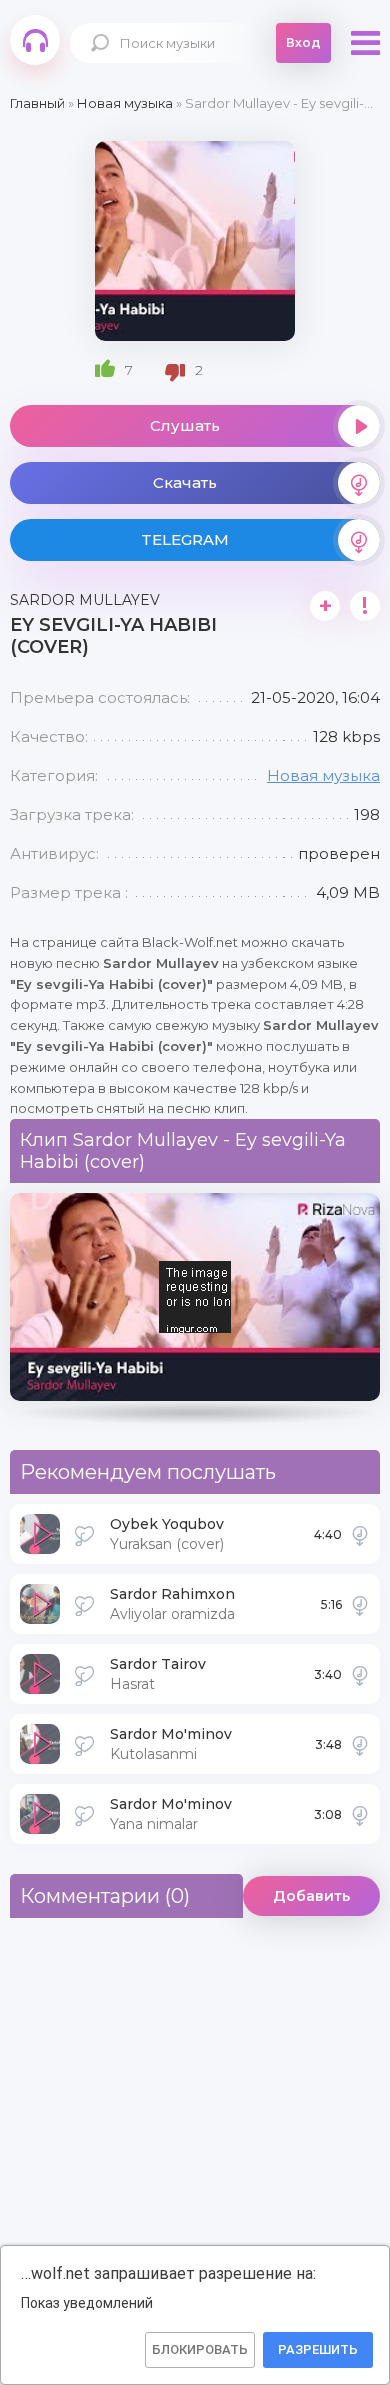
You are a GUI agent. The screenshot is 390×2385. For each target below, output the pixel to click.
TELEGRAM (185, 539)
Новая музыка (323, 775)
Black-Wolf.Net (35, 40)
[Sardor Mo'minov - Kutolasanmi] (360, 1744)
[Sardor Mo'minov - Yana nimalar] (360, 1814)
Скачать (185, 482)
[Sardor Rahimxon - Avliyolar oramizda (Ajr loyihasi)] (360, 1604)
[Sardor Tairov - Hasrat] (360, 1674)
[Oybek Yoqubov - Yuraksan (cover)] (360, 1534)
